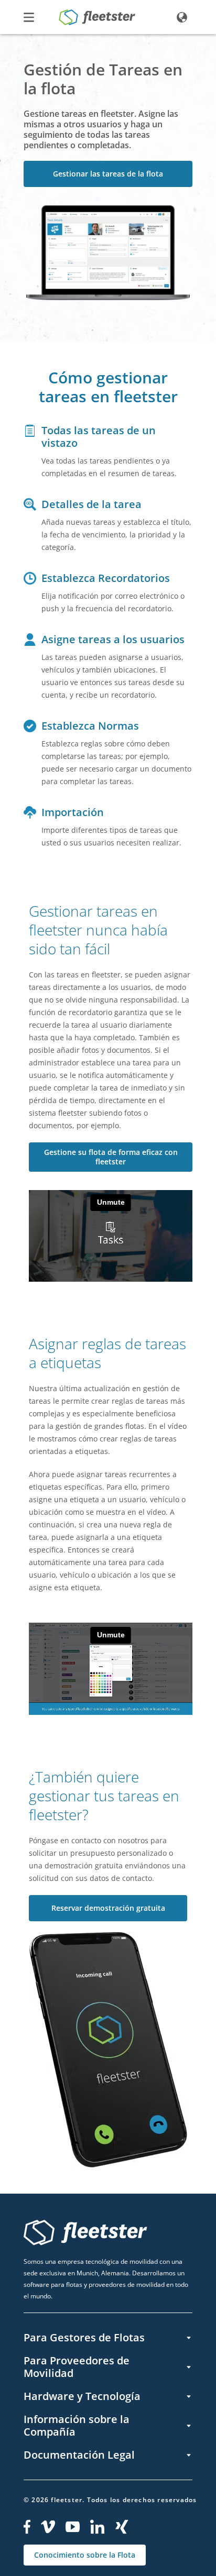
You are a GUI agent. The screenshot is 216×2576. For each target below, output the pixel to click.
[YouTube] (73, 2527)
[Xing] (122, 2527)
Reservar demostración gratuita (108, 1908)
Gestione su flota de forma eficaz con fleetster (111, 1157)
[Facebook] (27, 2527)
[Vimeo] (48, 2527)
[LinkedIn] (98, 2527)
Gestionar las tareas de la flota (108, 174)
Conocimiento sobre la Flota (85, 2555)
